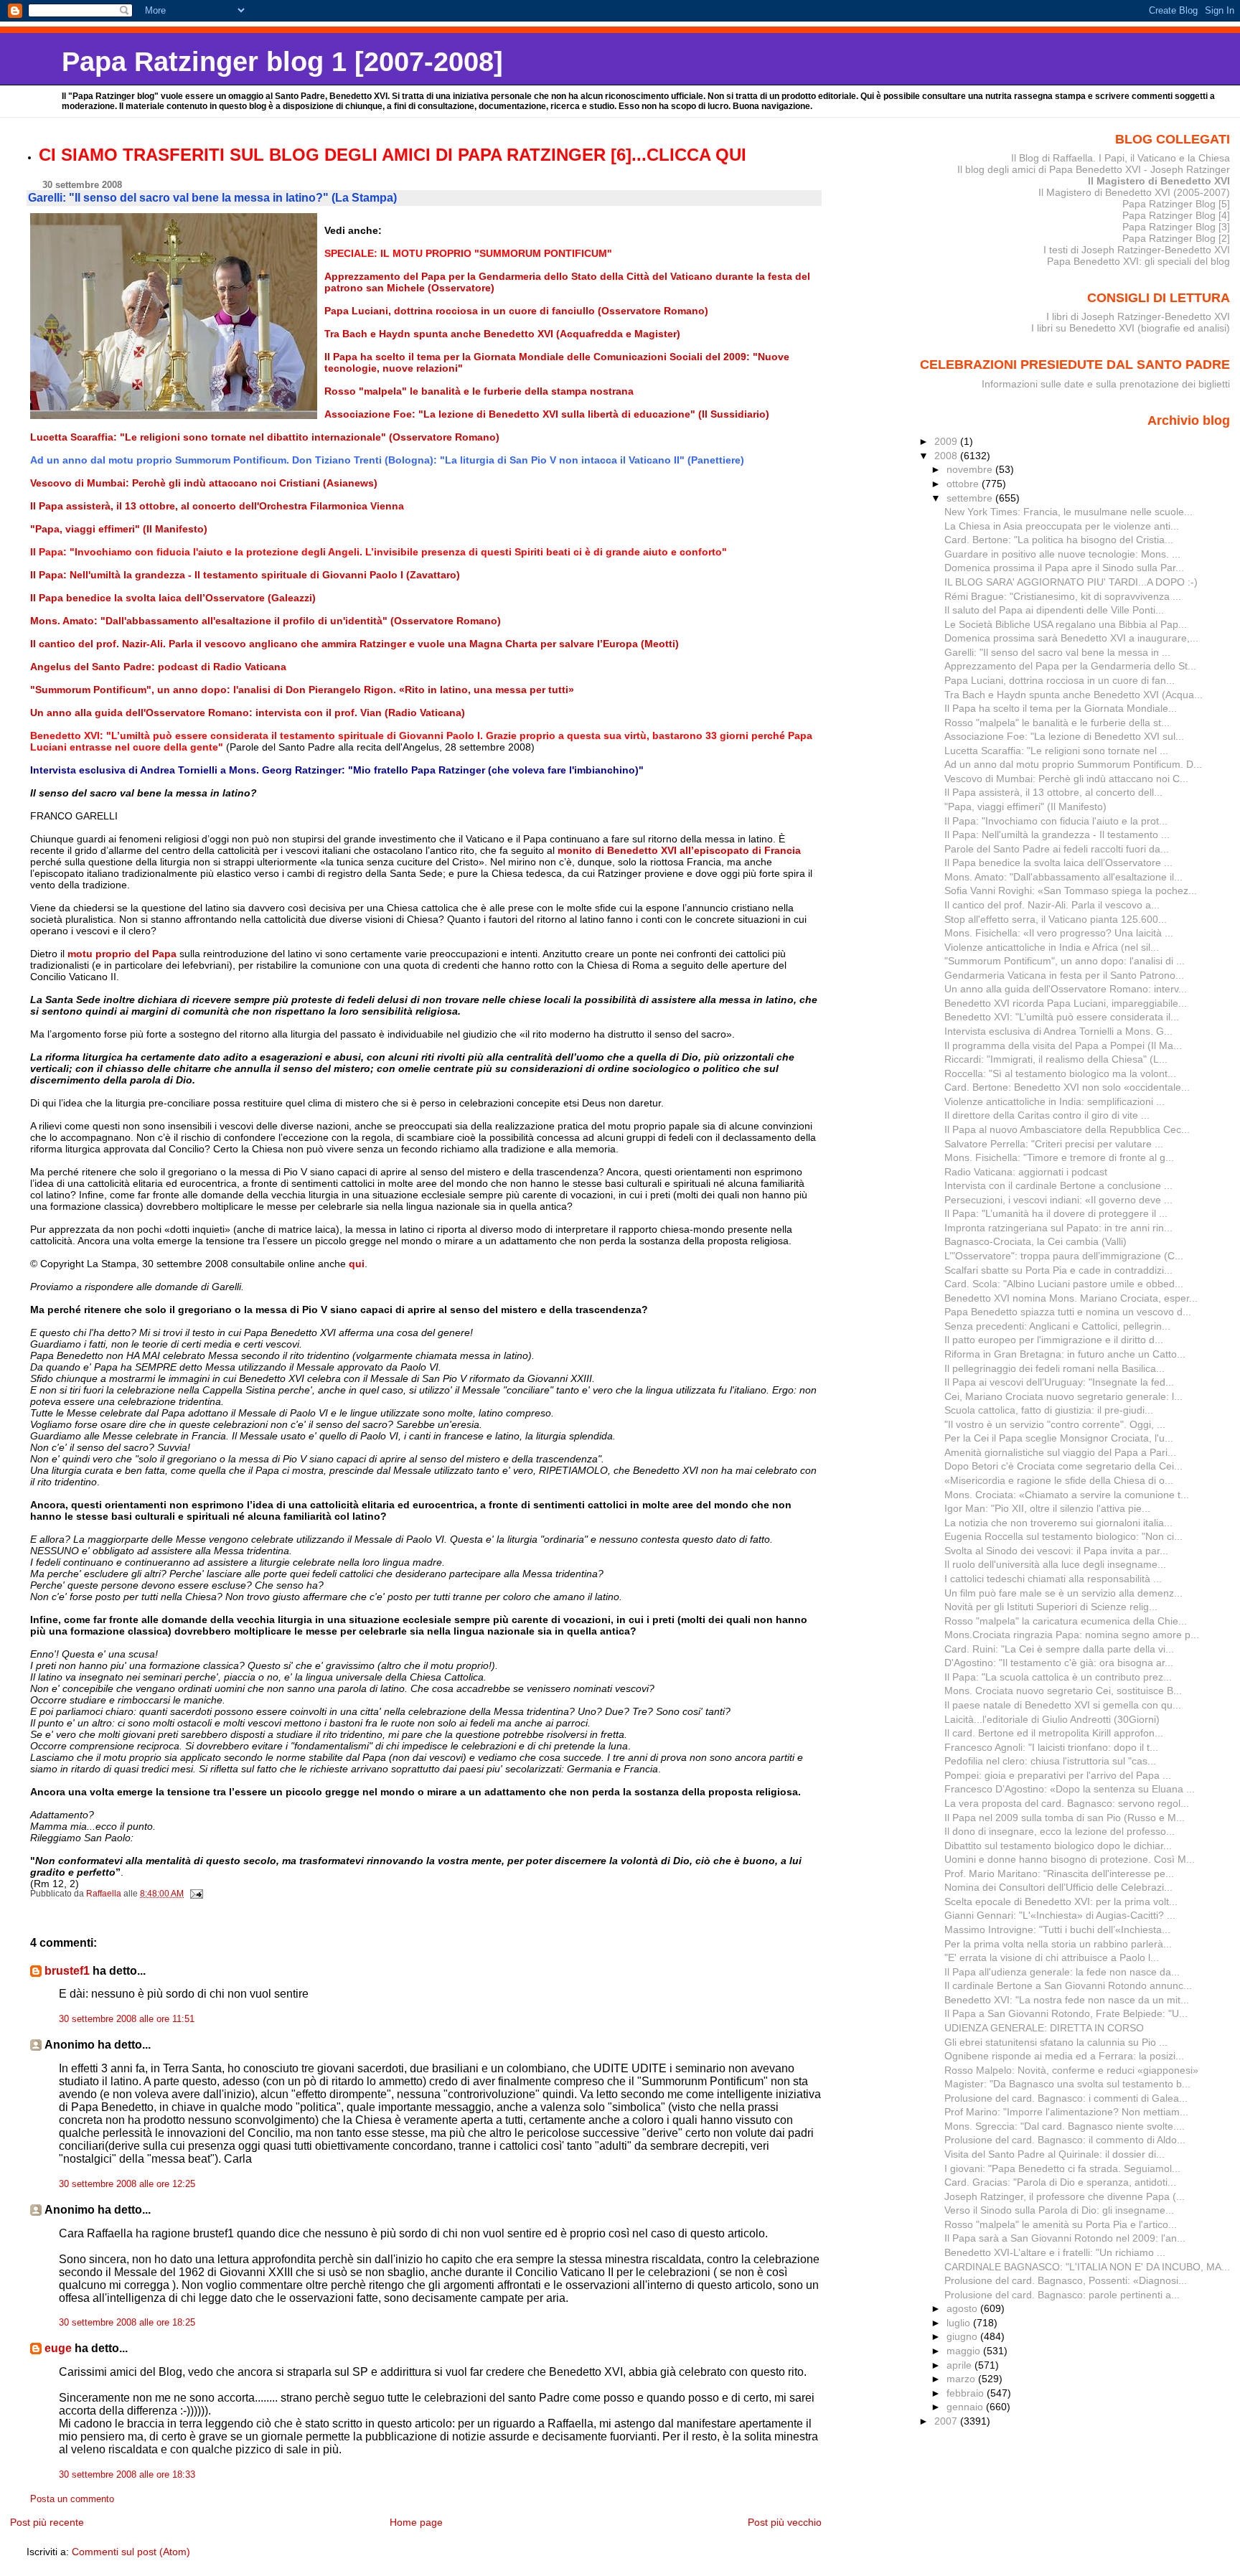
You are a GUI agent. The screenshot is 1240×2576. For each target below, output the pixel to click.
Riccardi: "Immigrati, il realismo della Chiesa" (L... (1056, 1059)
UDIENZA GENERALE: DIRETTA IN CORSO (1044, 2028)
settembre (971, 498)
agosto (963, 2308)
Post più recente (47, 2522)
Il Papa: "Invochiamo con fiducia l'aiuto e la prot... (1056, 821)
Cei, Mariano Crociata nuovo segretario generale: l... (1063, 1396)
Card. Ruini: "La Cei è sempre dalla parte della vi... (1059, 1649)
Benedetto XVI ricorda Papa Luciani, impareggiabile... (1066, 1003)
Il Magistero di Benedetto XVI (1159, 181)
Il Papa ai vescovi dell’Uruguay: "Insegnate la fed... (1059, 1382)
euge (58, 2348)
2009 (947, 441)
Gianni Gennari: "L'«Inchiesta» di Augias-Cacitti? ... (1060, 1915)
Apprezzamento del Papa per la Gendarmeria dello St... (1070, 666)
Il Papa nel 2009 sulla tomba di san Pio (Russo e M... (1065, 1818)
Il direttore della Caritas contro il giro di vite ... (1047, 1115)
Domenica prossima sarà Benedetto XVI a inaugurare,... (1071, 638)
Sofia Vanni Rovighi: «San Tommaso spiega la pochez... (1071, 890)
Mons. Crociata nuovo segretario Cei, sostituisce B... (1063, 1691)
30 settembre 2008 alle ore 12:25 (127, 2184)
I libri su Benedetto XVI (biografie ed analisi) (1131, 328)
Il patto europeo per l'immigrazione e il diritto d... (1054, 1340)
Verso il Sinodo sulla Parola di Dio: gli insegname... (1059, 2210)
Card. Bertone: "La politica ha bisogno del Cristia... (1059, 540)
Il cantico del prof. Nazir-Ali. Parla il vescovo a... (1052, 905)
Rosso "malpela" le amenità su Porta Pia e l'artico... (1061, 2224)
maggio (965, 2351)
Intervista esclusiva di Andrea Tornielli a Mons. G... (1058, 1031)
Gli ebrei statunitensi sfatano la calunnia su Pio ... (1056, 2042)
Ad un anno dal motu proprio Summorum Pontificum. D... (1073, 764)
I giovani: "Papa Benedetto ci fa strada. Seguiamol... (1062, 2168)
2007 (947, 2421)
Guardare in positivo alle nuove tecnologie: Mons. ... (1062, 554)
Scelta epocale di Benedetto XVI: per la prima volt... (1061, 1902)
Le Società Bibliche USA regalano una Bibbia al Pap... (1066, 624)
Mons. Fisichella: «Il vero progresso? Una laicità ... (1059, 933)
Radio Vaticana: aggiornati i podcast (1026, 1172)
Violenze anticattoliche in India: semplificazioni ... (1055, 1101)
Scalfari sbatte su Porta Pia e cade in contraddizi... (1058, 1270)
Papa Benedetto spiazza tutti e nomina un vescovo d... (1068, 1312)
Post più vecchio (785, 2522)
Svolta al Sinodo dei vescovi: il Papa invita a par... (1056, 1551)
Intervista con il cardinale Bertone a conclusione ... (1058, 1185)
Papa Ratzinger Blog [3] (1176, 227)
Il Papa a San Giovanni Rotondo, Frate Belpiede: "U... (1066, 2013)
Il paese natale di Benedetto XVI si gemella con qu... (1063, 1705)
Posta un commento (72, 2499)
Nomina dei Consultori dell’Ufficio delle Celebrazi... (1058, 1887)
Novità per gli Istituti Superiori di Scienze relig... (1051, 1607)
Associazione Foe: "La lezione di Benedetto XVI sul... (1064, 736)
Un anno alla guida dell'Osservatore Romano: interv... (1066, 989)
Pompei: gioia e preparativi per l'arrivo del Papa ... (1058, 1775)
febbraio (967, 2393)
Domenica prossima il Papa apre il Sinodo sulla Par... (1064, 568)
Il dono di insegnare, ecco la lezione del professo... (1060, 1831)
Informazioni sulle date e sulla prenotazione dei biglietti (1106, 384)
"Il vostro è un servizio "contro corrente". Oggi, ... (1055, 1424)
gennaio (966, 2407)
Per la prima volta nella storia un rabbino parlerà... (1058, 1944)
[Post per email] (196, 1894)
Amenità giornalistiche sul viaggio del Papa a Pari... (1060, 1452)
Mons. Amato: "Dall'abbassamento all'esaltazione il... (1063, 877)
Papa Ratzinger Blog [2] (1176, 238)
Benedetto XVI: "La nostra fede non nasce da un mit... (1067, 2000)
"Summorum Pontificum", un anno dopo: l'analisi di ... (1065, 961)
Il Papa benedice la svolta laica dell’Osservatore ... (1058, 862)
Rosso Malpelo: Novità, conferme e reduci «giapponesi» (1071, 2070)
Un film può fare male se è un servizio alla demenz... (1063, 1593)
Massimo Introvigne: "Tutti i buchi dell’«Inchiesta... (1057, 1929)
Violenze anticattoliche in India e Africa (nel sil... (1052, 947)
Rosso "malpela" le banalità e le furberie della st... (1057, 723)
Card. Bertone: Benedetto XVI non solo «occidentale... (1067, 1087)
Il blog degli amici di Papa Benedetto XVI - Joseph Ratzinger (1094, 169)
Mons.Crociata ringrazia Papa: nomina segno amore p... (1072, 1635)
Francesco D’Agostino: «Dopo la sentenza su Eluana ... (1070, 1789)
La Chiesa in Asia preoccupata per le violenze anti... (1062, 526)
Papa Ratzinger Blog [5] (1176, 204)
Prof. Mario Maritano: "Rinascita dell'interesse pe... (1059, 1874)
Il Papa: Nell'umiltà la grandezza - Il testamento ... (1057, 835)
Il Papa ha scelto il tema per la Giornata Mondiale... (1061, 708)
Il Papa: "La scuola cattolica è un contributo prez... (1058, 1677)
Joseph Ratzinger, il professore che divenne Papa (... (1065, 2196)
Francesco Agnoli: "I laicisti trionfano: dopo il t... (1051, 1747)
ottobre (964, 484)
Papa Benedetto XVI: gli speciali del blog (1138, 261)
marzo (962, 2379)
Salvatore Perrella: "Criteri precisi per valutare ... (1054, 1144)
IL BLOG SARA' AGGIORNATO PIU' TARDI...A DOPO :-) (1071, 582)
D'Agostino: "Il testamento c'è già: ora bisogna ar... (1059, 1663)
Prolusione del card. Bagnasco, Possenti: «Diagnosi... (1066, 2280)
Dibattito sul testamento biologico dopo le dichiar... (1058, 1846)
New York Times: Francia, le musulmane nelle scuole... (1068, 512)
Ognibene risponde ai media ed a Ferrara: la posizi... (1064, 2056)
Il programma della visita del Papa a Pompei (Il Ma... (1063, 1045)
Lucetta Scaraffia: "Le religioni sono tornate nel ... (1056, 751)
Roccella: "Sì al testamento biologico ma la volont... (1060, 1073)
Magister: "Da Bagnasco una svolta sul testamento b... (1067, 2084)
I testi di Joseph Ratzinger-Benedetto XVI (1137, 250)
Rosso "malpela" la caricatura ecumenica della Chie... (1066, 1621)
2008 (947, 456)
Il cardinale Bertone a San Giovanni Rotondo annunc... (1068, 1985)
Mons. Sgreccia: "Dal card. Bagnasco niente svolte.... (1065, 2126)
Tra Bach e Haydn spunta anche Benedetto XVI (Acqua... (1074, 695)
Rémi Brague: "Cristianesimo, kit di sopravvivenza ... (1063, 596)
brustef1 (67, 1971)
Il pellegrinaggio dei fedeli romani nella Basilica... (1055, 1368)
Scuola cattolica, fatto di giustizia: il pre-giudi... (1049, 1410)
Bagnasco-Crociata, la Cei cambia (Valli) (1035, 1241)
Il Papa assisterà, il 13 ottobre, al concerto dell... (1053, 792)
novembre (971, 469)
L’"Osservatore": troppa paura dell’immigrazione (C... (1064, 1256)
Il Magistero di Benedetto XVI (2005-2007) (1134, 192)
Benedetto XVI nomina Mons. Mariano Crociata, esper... (1071, 1298)
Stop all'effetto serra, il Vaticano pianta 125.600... (1056, 919)
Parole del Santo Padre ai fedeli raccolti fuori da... (1057, 849)
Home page (416, 2522)
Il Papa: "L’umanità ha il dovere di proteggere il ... (1056, 1213)
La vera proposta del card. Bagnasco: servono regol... (1067, 1803)
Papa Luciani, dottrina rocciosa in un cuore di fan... (1060, 680)
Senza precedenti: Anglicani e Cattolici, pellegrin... (1057, 1326)
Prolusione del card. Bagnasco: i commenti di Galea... (1066, 2098)
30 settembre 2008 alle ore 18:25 (127, 2323)
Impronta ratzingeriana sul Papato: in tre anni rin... (1058, 1228)
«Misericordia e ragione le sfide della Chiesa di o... (1059, 1480)
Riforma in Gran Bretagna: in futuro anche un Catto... (1065, 1354)
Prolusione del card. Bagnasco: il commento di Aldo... (1065, 2140)
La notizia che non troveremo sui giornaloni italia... (1058, 1523)
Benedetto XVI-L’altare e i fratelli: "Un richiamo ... (1055, 2252)
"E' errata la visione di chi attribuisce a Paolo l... (1052, 1957)
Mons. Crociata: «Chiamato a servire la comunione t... (1067, 1495)
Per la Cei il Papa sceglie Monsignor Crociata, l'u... (1059, 1438)
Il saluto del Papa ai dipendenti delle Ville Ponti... (1054, 610)
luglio (960, 2323)
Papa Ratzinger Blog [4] (1176, 215)
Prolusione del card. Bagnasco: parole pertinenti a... (1062, 2295)
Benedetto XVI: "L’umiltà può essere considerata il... (1062, 1017)
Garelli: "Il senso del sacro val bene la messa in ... (1057, 652)
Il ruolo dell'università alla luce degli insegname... (1055, 1564)
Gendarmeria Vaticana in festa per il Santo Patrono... (1064, 975)
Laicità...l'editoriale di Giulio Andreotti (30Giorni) (1052, 1719)
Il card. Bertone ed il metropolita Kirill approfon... (1054, 1733)
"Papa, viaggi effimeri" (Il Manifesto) (1025, 807)
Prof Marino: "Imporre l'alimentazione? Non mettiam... (1066, 2112)
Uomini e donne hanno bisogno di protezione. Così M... (1070, 1859)
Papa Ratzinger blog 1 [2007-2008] (282, 61)
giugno (963, 2336)
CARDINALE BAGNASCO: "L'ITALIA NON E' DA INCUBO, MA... (1087, 2267)
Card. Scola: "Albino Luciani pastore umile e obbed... (1064, 1284)
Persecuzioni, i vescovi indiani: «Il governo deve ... (1058, 1200)
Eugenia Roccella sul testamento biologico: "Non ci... (1063, 1536)
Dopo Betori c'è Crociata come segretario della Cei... (1063, 1466)
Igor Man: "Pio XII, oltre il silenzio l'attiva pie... (1047, 1508)
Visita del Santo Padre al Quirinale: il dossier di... (1055, 2154)
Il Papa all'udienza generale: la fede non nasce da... (1062, 1972)
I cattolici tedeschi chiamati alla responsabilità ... (1053, 1579)
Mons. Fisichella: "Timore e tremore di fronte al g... (1059, 1157)
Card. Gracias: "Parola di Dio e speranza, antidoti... (1060, 2182)
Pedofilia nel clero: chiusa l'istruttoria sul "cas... (1050, 1761)
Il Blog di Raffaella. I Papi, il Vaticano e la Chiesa (1121, 158)
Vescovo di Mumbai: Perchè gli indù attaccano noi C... (1066, 779)
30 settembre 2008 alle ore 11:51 (127, 2019)
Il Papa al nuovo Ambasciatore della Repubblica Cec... (1067, 1129)
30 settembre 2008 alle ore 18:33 (127, 2475)
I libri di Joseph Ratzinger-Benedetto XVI (1138, 316)
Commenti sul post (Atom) (131, 2552)
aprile (960, 2365)
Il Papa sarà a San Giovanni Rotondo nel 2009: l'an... (1065, 2238)
